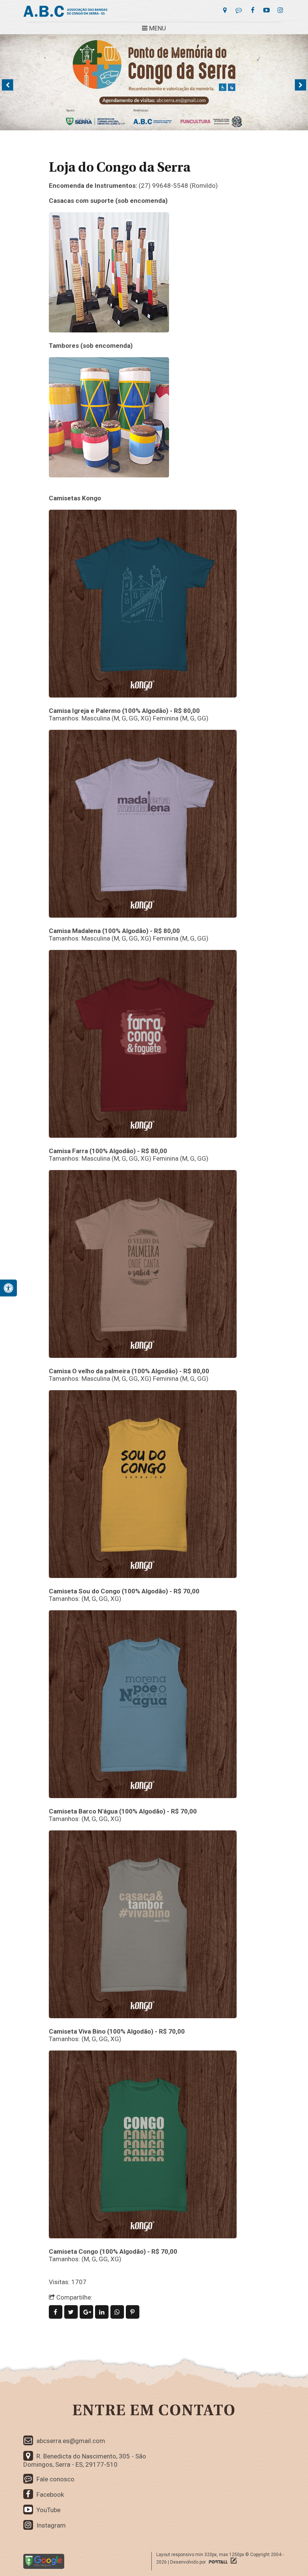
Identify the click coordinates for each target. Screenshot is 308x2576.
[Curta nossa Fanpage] (253, 10)
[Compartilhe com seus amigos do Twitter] (72, 2312)
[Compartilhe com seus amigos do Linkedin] (103, 2312)
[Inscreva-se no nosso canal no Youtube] (266, 10)
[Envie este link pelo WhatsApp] (118, 2312)
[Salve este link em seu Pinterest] (133, 2312)
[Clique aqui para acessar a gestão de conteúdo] (233, 2562)
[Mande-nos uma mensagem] (239, 10)
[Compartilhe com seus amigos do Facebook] (57, 2312)
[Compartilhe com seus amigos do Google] (87, 2312)
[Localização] (225, 10)
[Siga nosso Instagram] (280, 10)
